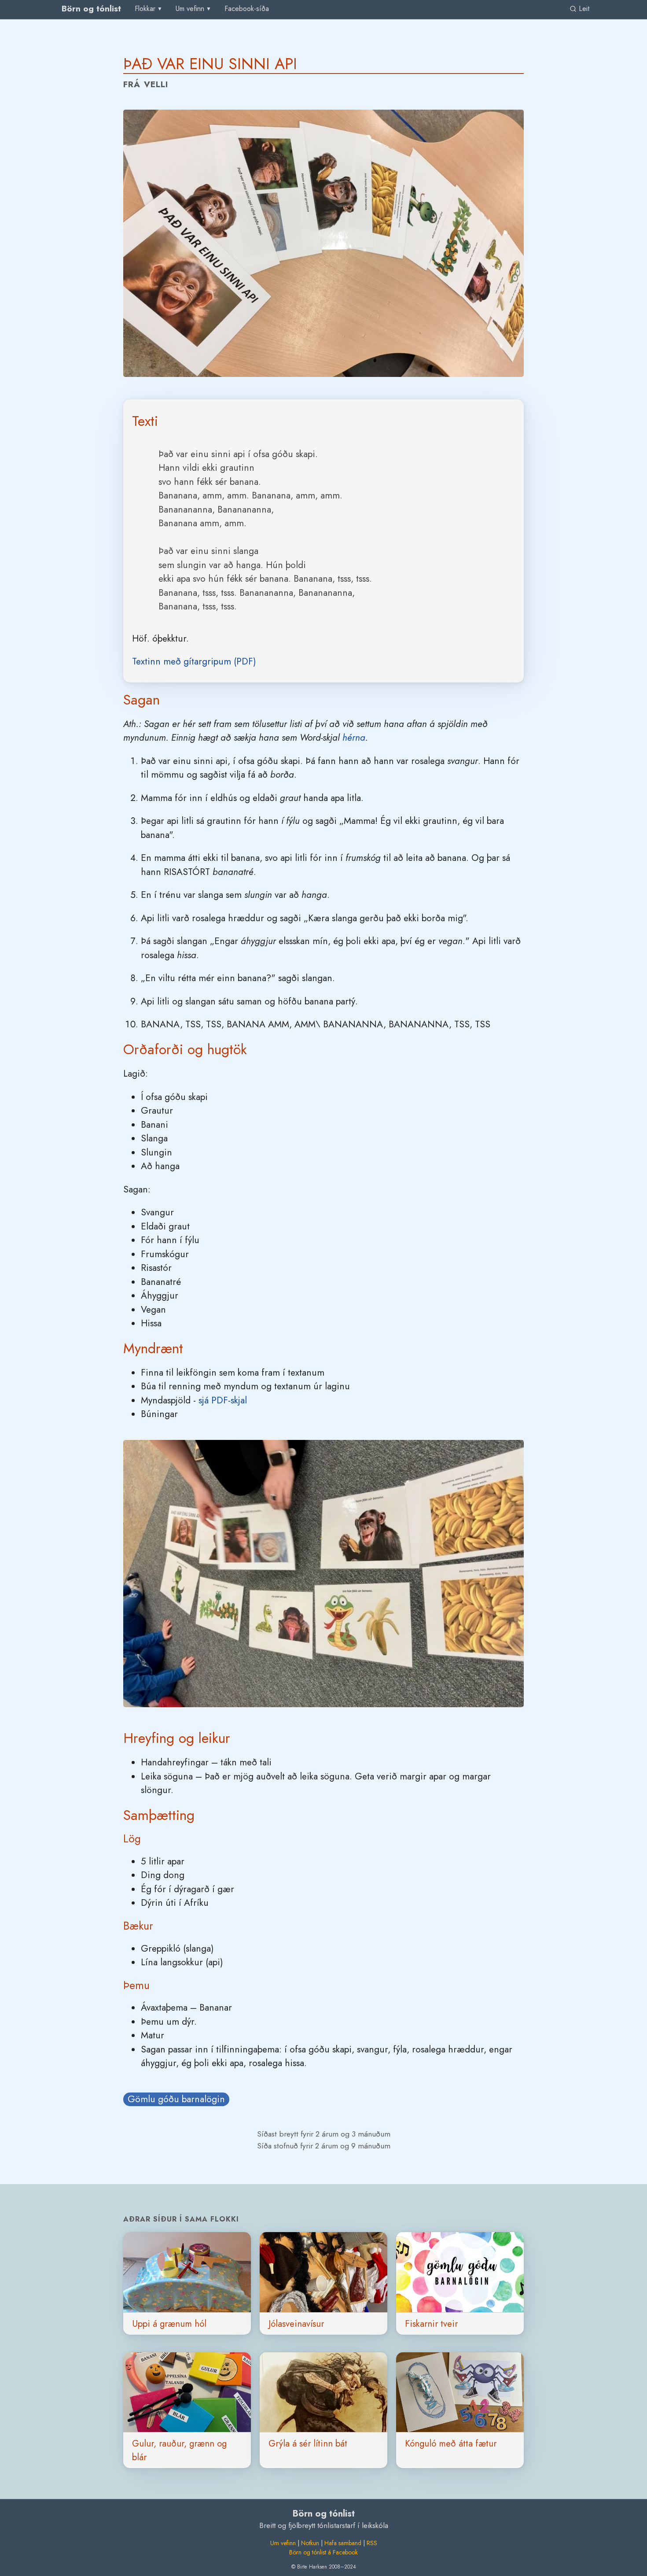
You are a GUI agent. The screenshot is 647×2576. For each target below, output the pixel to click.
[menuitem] (247, 9)
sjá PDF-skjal (223, 1400)
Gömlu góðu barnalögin (176, 2099)
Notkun (310, 2543)
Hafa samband (343, 2543)
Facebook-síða (247, 9)
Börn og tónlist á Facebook (323, 2552)
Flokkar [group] (145, 9)
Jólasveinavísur (296, 2324)
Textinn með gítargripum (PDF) (194, 661)
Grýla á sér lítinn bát (308, 2443)
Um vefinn (283, 2543)
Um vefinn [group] (190, 9)
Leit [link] (583, 9)
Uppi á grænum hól (169, 2324)
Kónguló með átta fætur (451, 2443)
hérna (354, 738)
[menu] (149, 9)
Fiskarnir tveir (431, 2324)
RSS (372, 2543)
